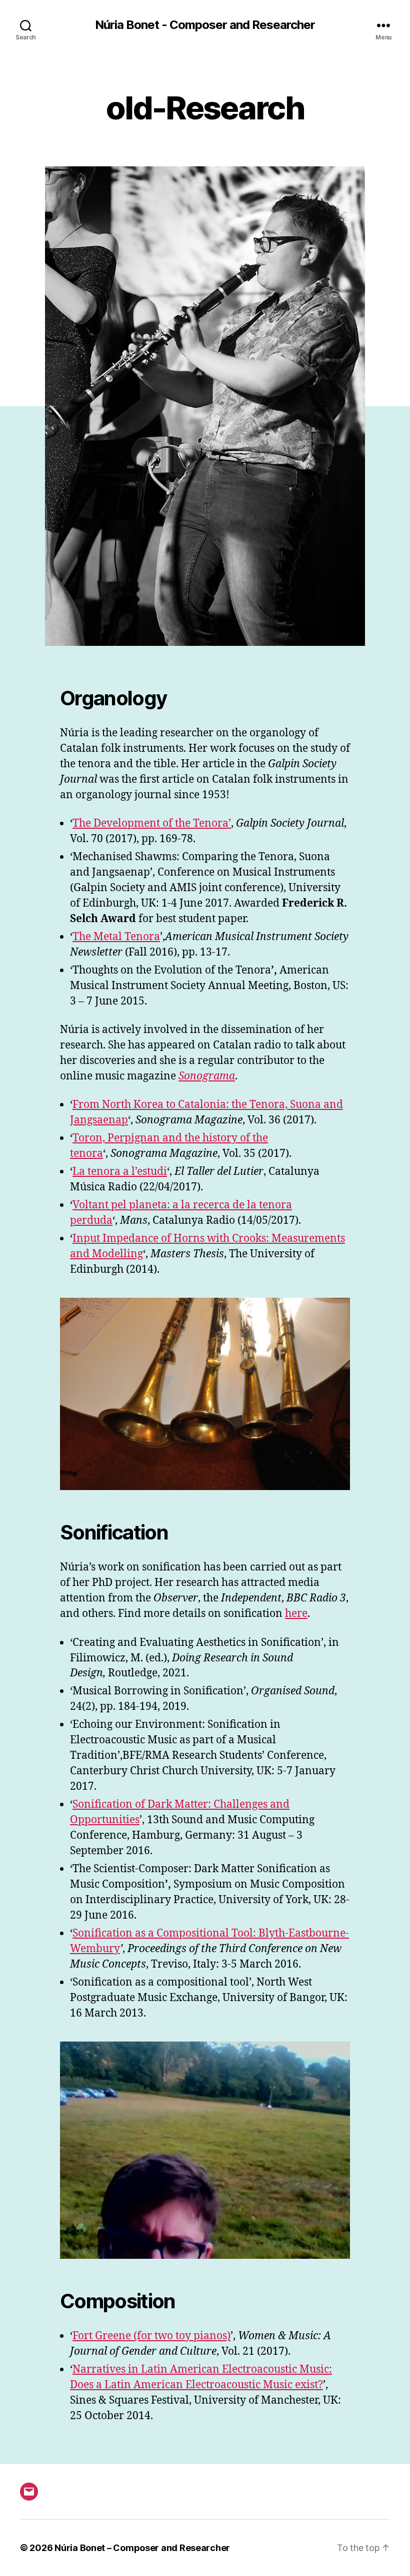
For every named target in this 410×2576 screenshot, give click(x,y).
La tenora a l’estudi (120, 1172)
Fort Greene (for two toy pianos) (151, 2336)
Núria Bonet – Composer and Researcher (142, 2548)
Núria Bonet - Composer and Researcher (205, 25)
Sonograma (207, 1076)
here (296, 1614)
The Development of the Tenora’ (152, 823)
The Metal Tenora (116, 937)
